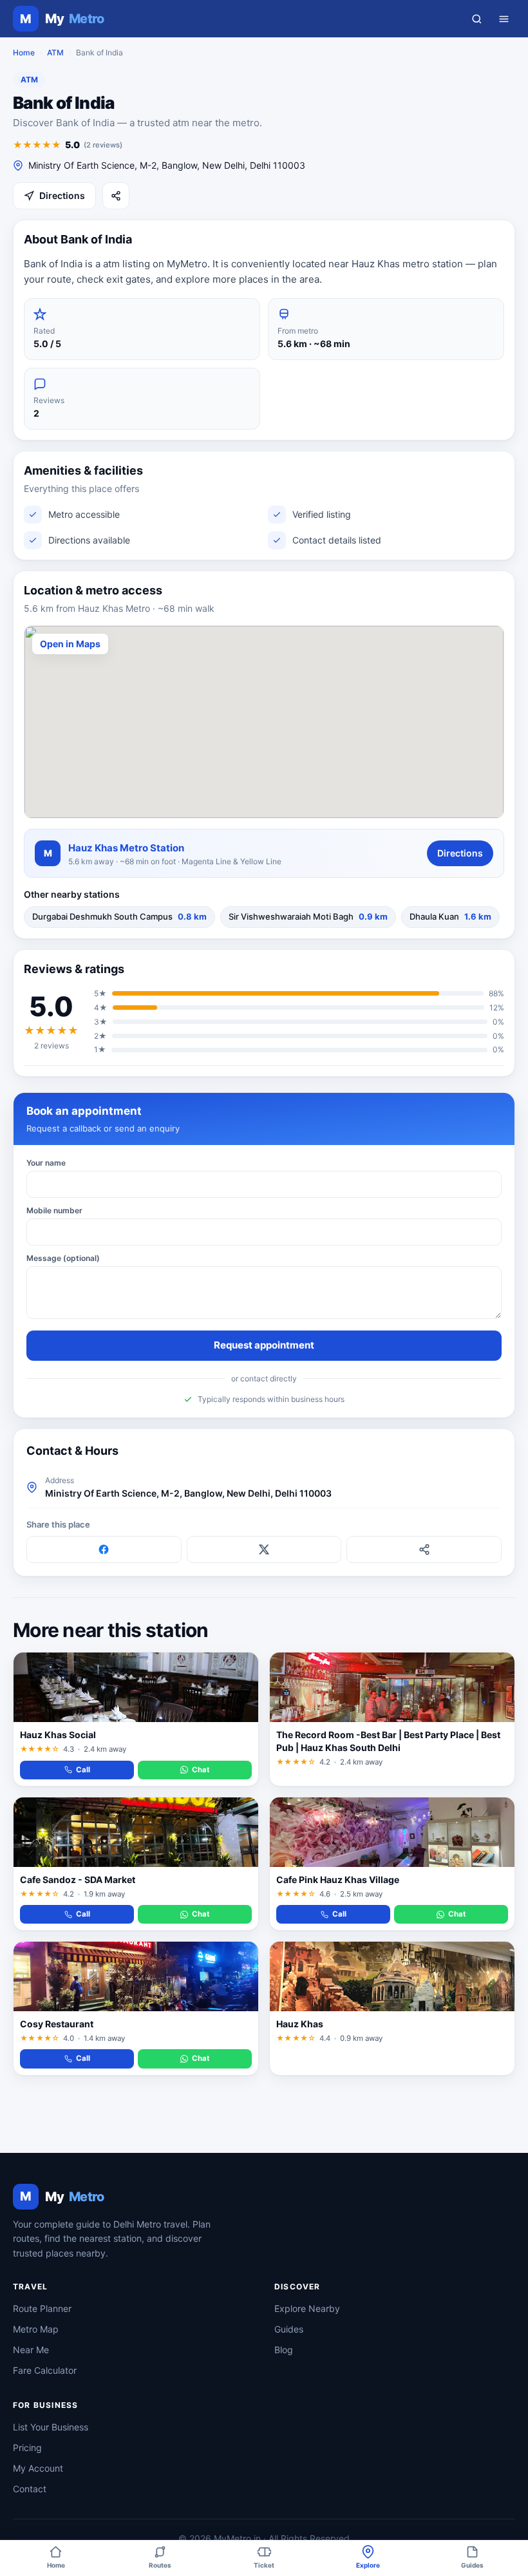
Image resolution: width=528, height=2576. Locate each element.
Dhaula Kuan (450, 916)
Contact (30, 2489)
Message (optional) (63, 1258)
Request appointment (264, 1345)
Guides (289, 2329)
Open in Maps (70, 644)
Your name (46, 1163)
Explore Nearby (307, 2308)
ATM (55, 52)
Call (83, 1770)
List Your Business (51, 2427)
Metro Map (36, 2329)
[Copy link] (424, 1549)
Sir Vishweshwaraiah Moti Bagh (308, 916)
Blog (284, 2350)
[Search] (476, 19)
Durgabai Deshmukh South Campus (119, 916)
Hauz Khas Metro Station (126, 848)
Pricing (27, 2448)
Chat (201, 1770)
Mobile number (54, 1210)
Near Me (31, 2350)
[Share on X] (264, 1549)
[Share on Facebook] (104, 1549)
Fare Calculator (45, 2370)
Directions (62, 195)
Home (24, 52)
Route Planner (42, 2308)
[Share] (116, 196)
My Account (38, 2468)
